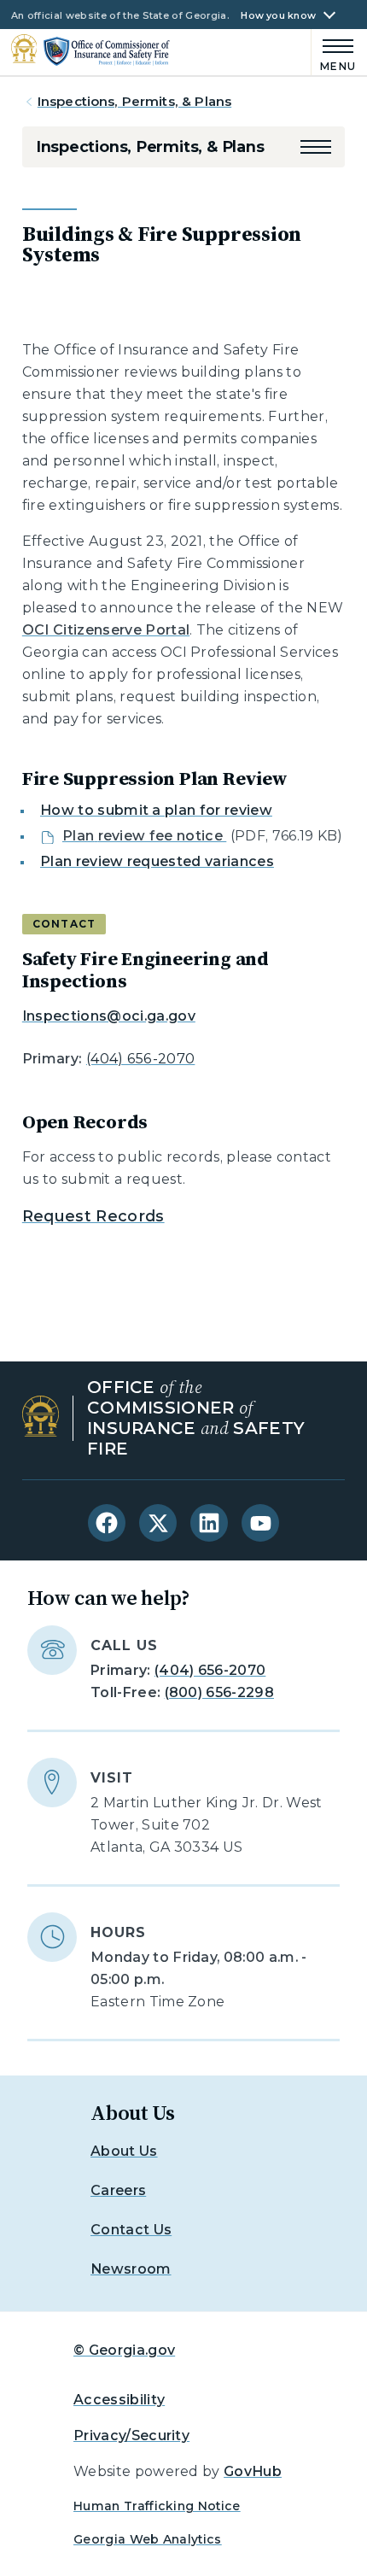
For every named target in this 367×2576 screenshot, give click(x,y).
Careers (118, 2190)
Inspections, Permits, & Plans (134, 101)
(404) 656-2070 (140, 1059)
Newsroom (131, 2269)
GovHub (253, 2471)
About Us (124, 2151)
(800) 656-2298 (219, 1692)
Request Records (93, 1216)
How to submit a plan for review (156, 810)
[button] (316, 147)
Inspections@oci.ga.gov (109, 1016)
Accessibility (119, 2400)
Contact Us (131, 2230)
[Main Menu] (334, 53)
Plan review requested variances (157, 861)
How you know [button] (278, 16)
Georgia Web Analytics (148, 2539)
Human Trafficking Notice (157, 2506)
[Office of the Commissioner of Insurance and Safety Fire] (90, 51)
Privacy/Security (131, 2435)
